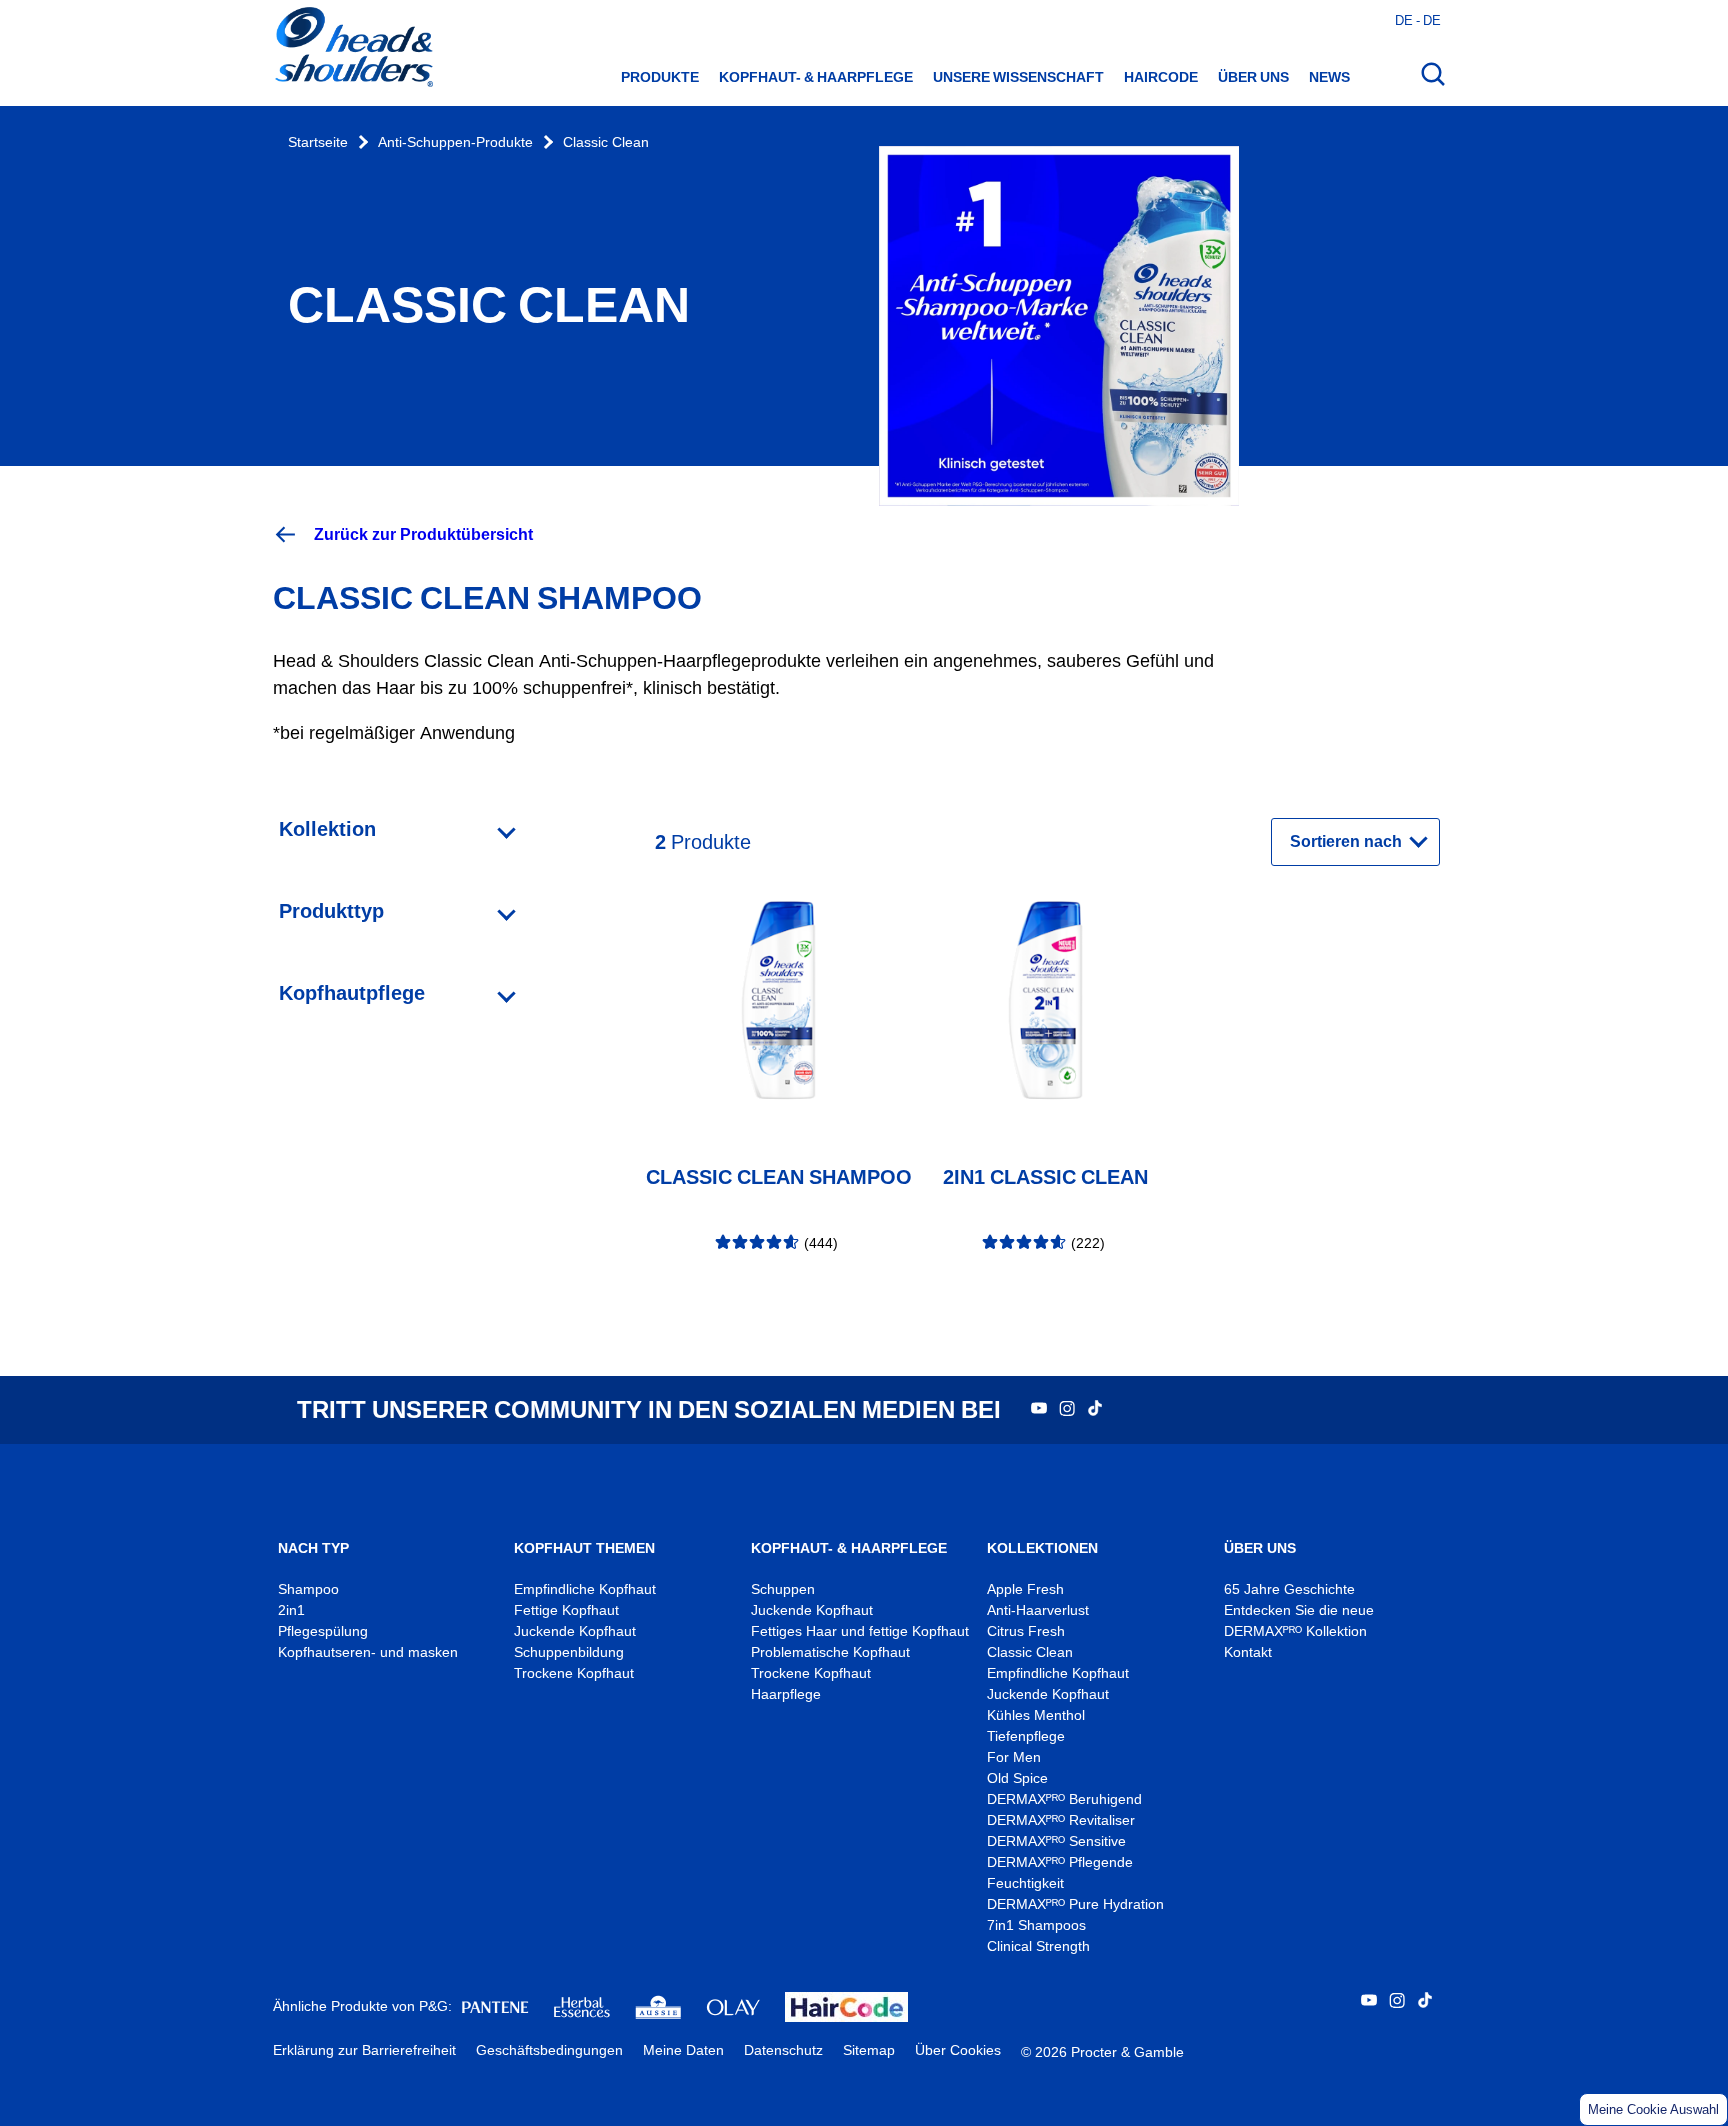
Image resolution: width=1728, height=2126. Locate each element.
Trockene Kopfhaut (574, 1673)
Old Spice (1017, 1778)
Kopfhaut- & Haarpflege (816, 77)
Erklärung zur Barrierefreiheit (364, 2050)
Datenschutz (783, 2050)
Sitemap (869, 2050)
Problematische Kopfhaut (830, 1652)
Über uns (1253, 77)
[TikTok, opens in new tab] (1095, 1410)
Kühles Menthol (1036, 1715)
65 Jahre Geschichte (1289, 1589)
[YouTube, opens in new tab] (1039, 1410)
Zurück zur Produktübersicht (423, 534)
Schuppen (783, 1589)
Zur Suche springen (80, 20)
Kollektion (327, 829)
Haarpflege (786, 1694)
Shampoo (308, 1589)
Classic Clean (606, 142)
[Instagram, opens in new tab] (1067, 1410)
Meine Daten (683, 2050)
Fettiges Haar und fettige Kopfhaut (860, 1631)
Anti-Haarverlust (1040, 1610)
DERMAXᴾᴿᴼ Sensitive (1056, 1841)
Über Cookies (958, 2050)
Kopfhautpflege (352, 993)
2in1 (291, 1610)
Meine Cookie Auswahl (1653, 2109)
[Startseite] (353, 49)
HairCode (1161, 77)
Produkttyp (331, 911)
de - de (1418, 20)
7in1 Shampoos (1036, 1925)
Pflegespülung (323, 1631)
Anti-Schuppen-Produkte (455, 142)
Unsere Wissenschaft (1018, 77)
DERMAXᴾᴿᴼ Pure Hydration (1075, 1904)
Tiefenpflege (1026, 1736)
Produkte (660, 77)
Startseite (318, 142)
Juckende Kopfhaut (575, 1631)
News (1329, 77)
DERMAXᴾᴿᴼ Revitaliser (1061, 1820)
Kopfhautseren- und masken (368, 1652)
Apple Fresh (1025, 1589)
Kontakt (1248, 1652)
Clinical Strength (1038, 1946)
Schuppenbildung (569, 1652)
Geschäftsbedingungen (549, 2050)
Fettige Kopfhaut (566, 1610)
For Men (1014, 1757)
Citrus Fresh (1028, 1631)
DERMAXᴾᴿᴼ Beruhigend (1064, 1799)
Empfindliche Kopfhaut (585, 1589)
